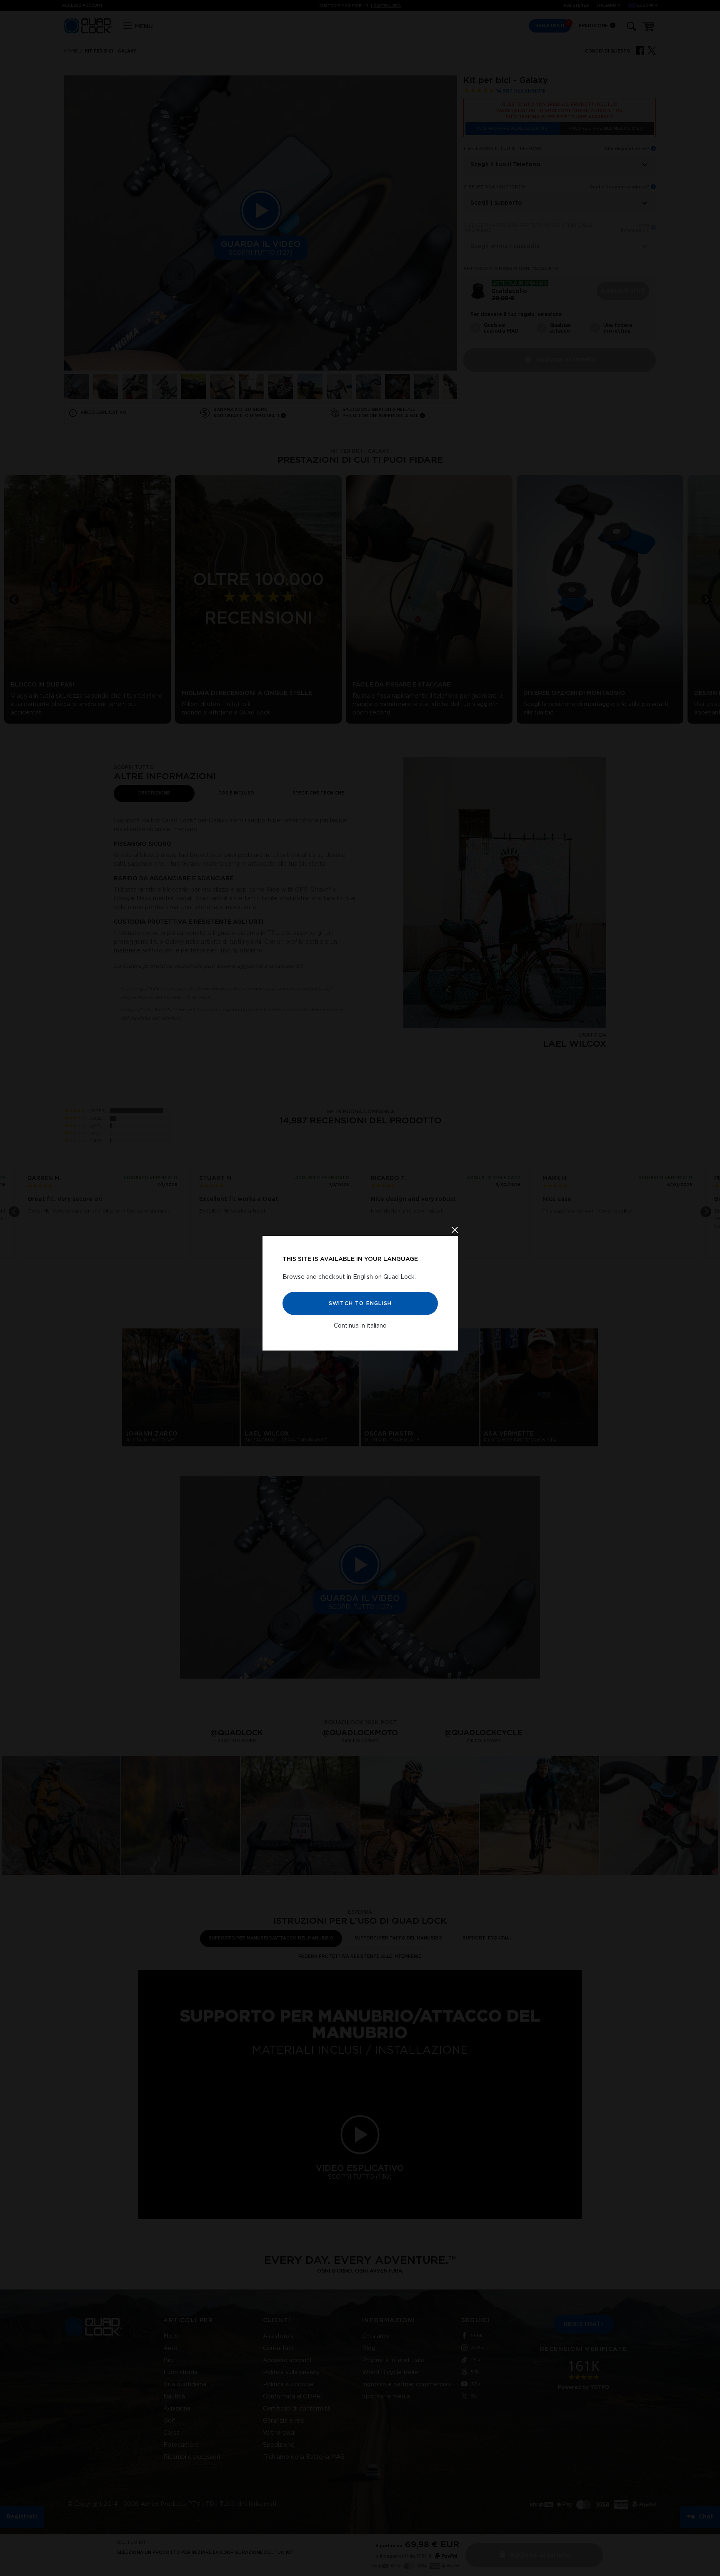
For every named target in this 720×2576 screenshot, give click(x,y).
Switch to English (360, 1303)
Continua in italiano (360, 1326)
